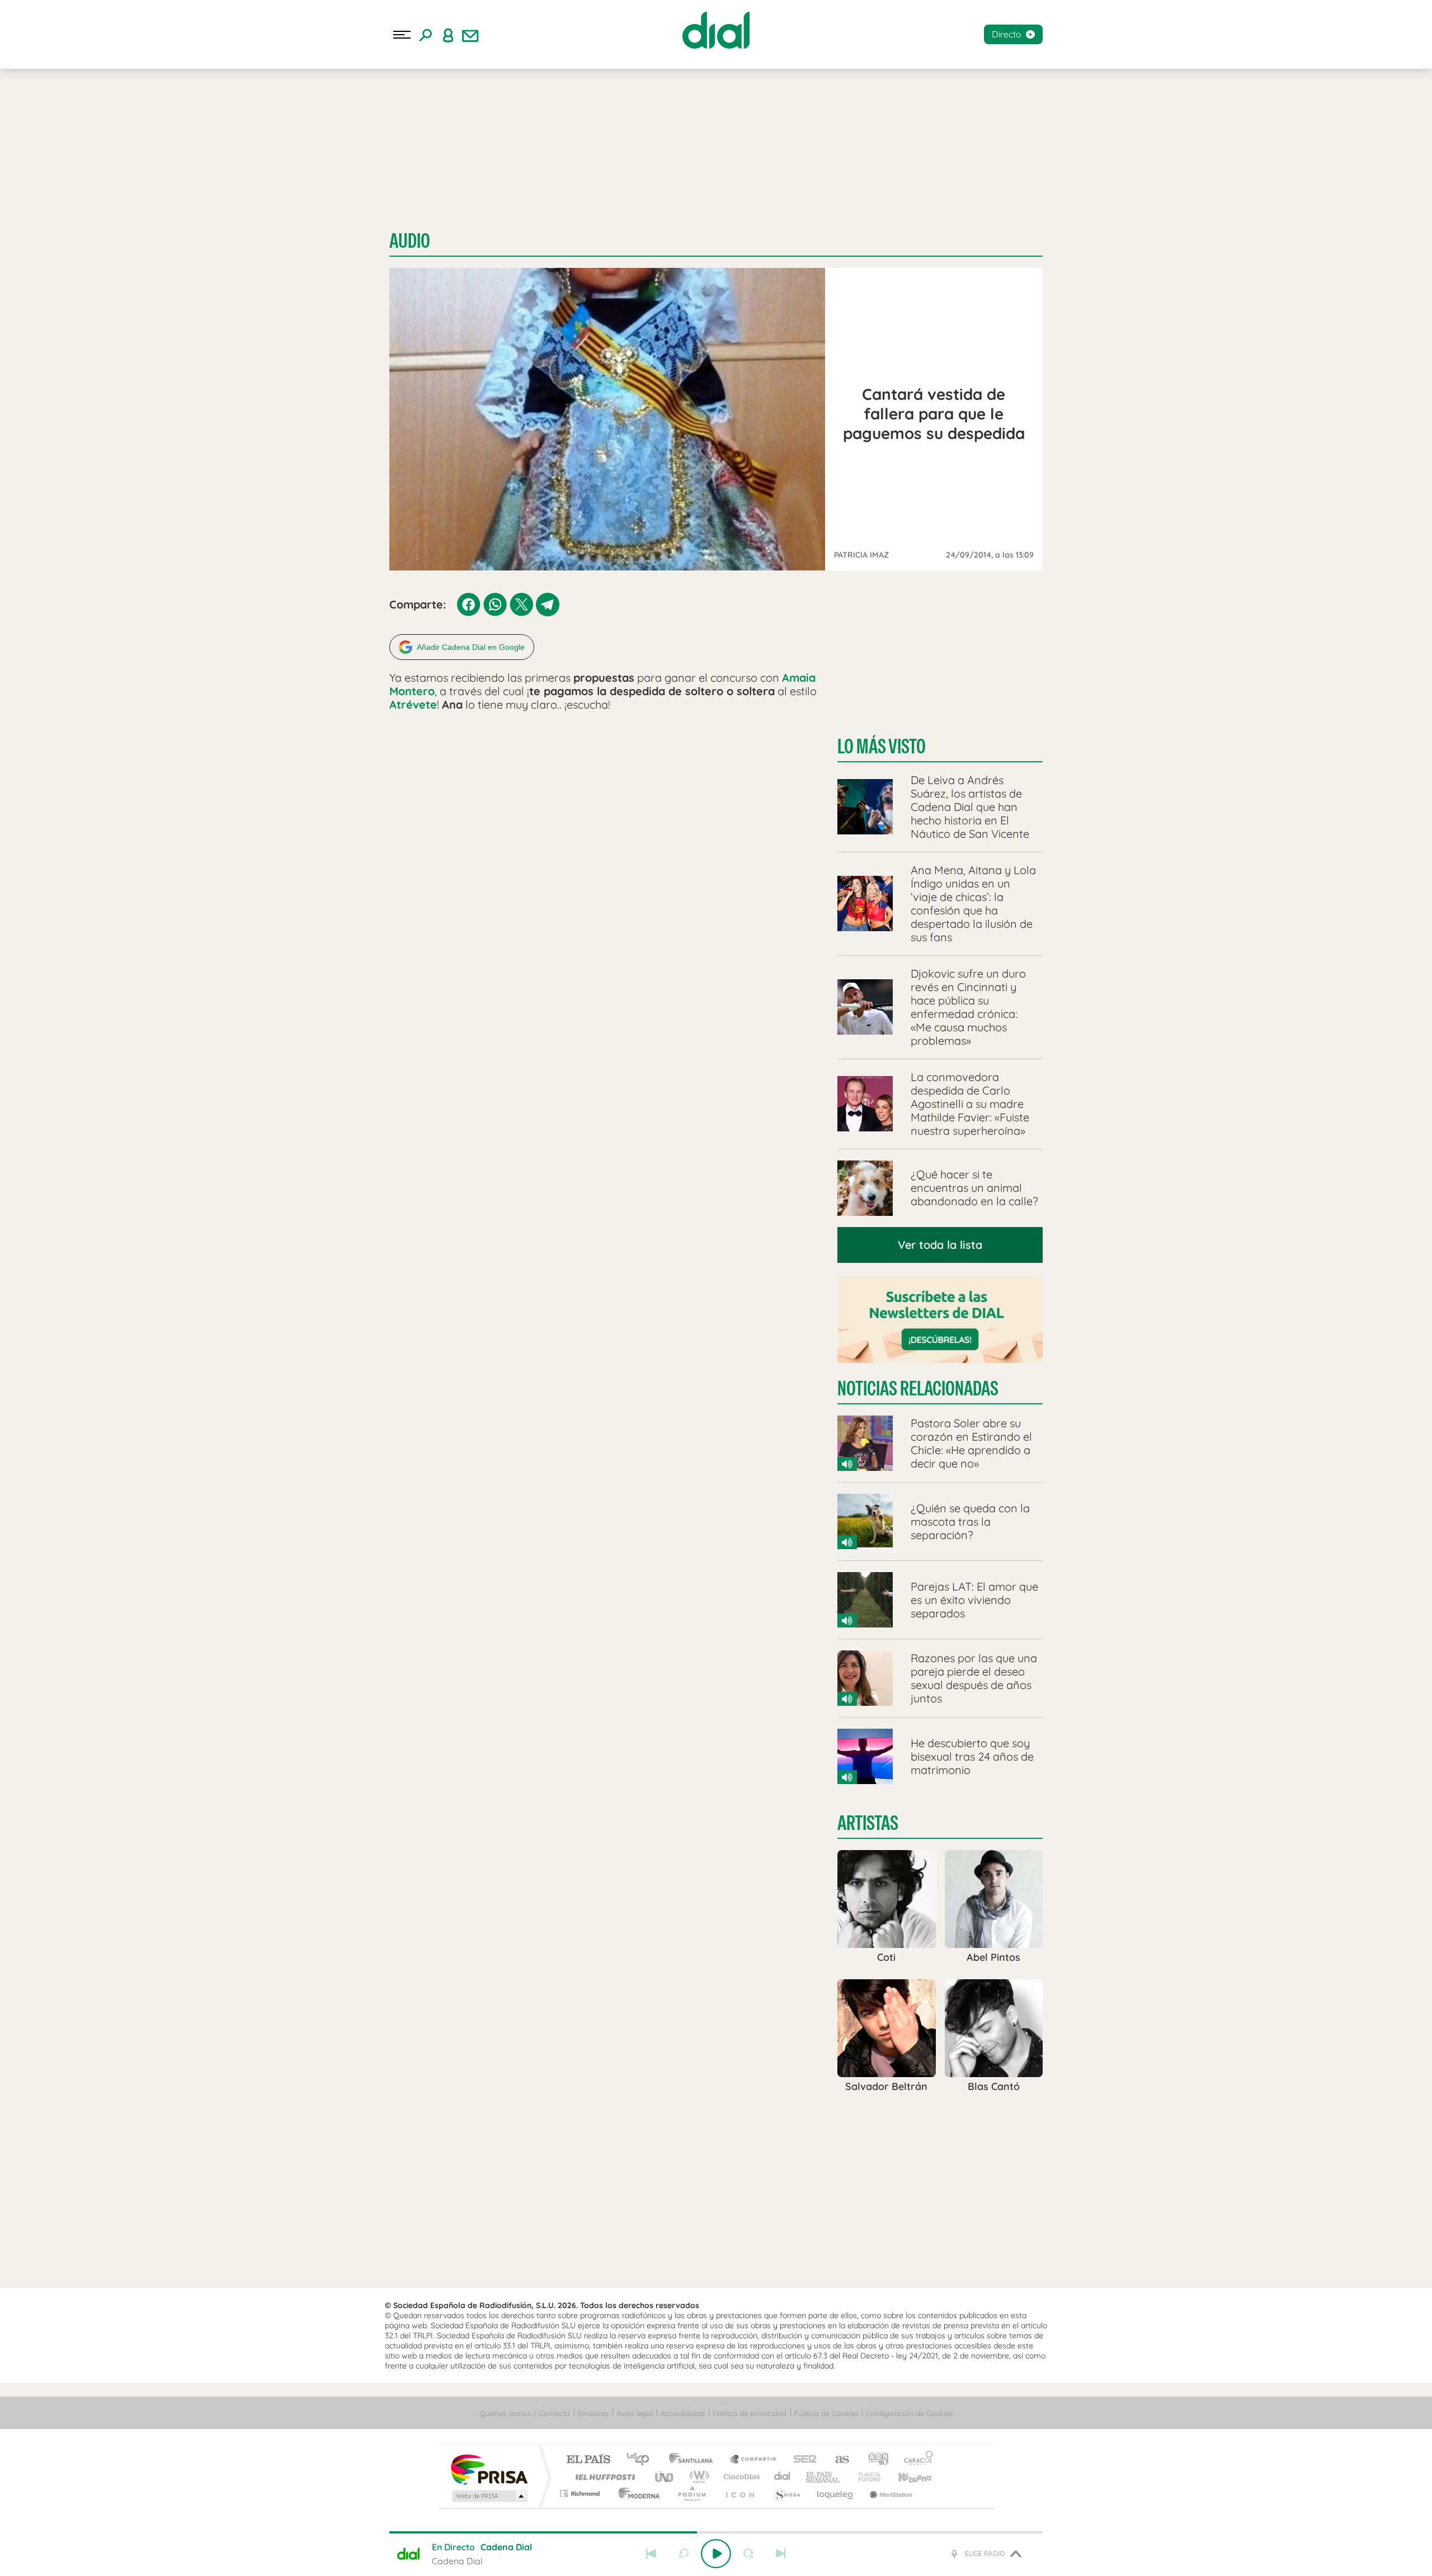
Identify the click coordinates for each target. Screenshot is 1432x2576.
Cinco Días (740, 2477)
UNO (665, 2477)
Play (716, 2554)
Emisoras (593, 2413)
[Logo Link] (716, 30)
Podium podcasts (691, 2494)
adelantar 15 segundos (748, 2554)
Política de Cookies (826, 2413)
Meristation (889, 2494)
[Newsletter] (470, 35)
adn (874, 2460)
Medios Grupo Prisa (489, 2496)
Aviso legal (635, 2413)
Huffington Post (603, 2477)
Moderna (636, 2494)
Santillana (694, 2460)
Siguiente (781, 2554)
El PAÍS (588, 2460)
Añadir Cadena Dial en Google (471, 647)
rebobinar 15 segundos (684, 2554)
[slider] (716, 2532)
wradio (697, 2477)
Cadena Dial (783, 2477)
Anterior (651, 2554)
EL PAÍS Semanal (824, 2477)
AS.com (837, 2460)
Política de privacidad (750, 2413)
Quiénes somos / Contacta (525, 2413)
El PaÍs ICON (739, 2494)
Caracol (915, 2460)
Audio (410, 241)
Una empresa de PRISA (489, 2469)
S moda (786, 2494)
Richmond (581, 2494)
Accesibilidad (683, 2413)
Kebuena (905, 2477)
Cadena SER (802, 2460)
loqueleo (836, 2494)
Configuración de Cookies (909, 2413)
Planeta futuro (865, 2477)
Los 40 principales (642, 2460)
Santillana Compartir (753, 2460)
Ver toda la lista (940, 1245)
